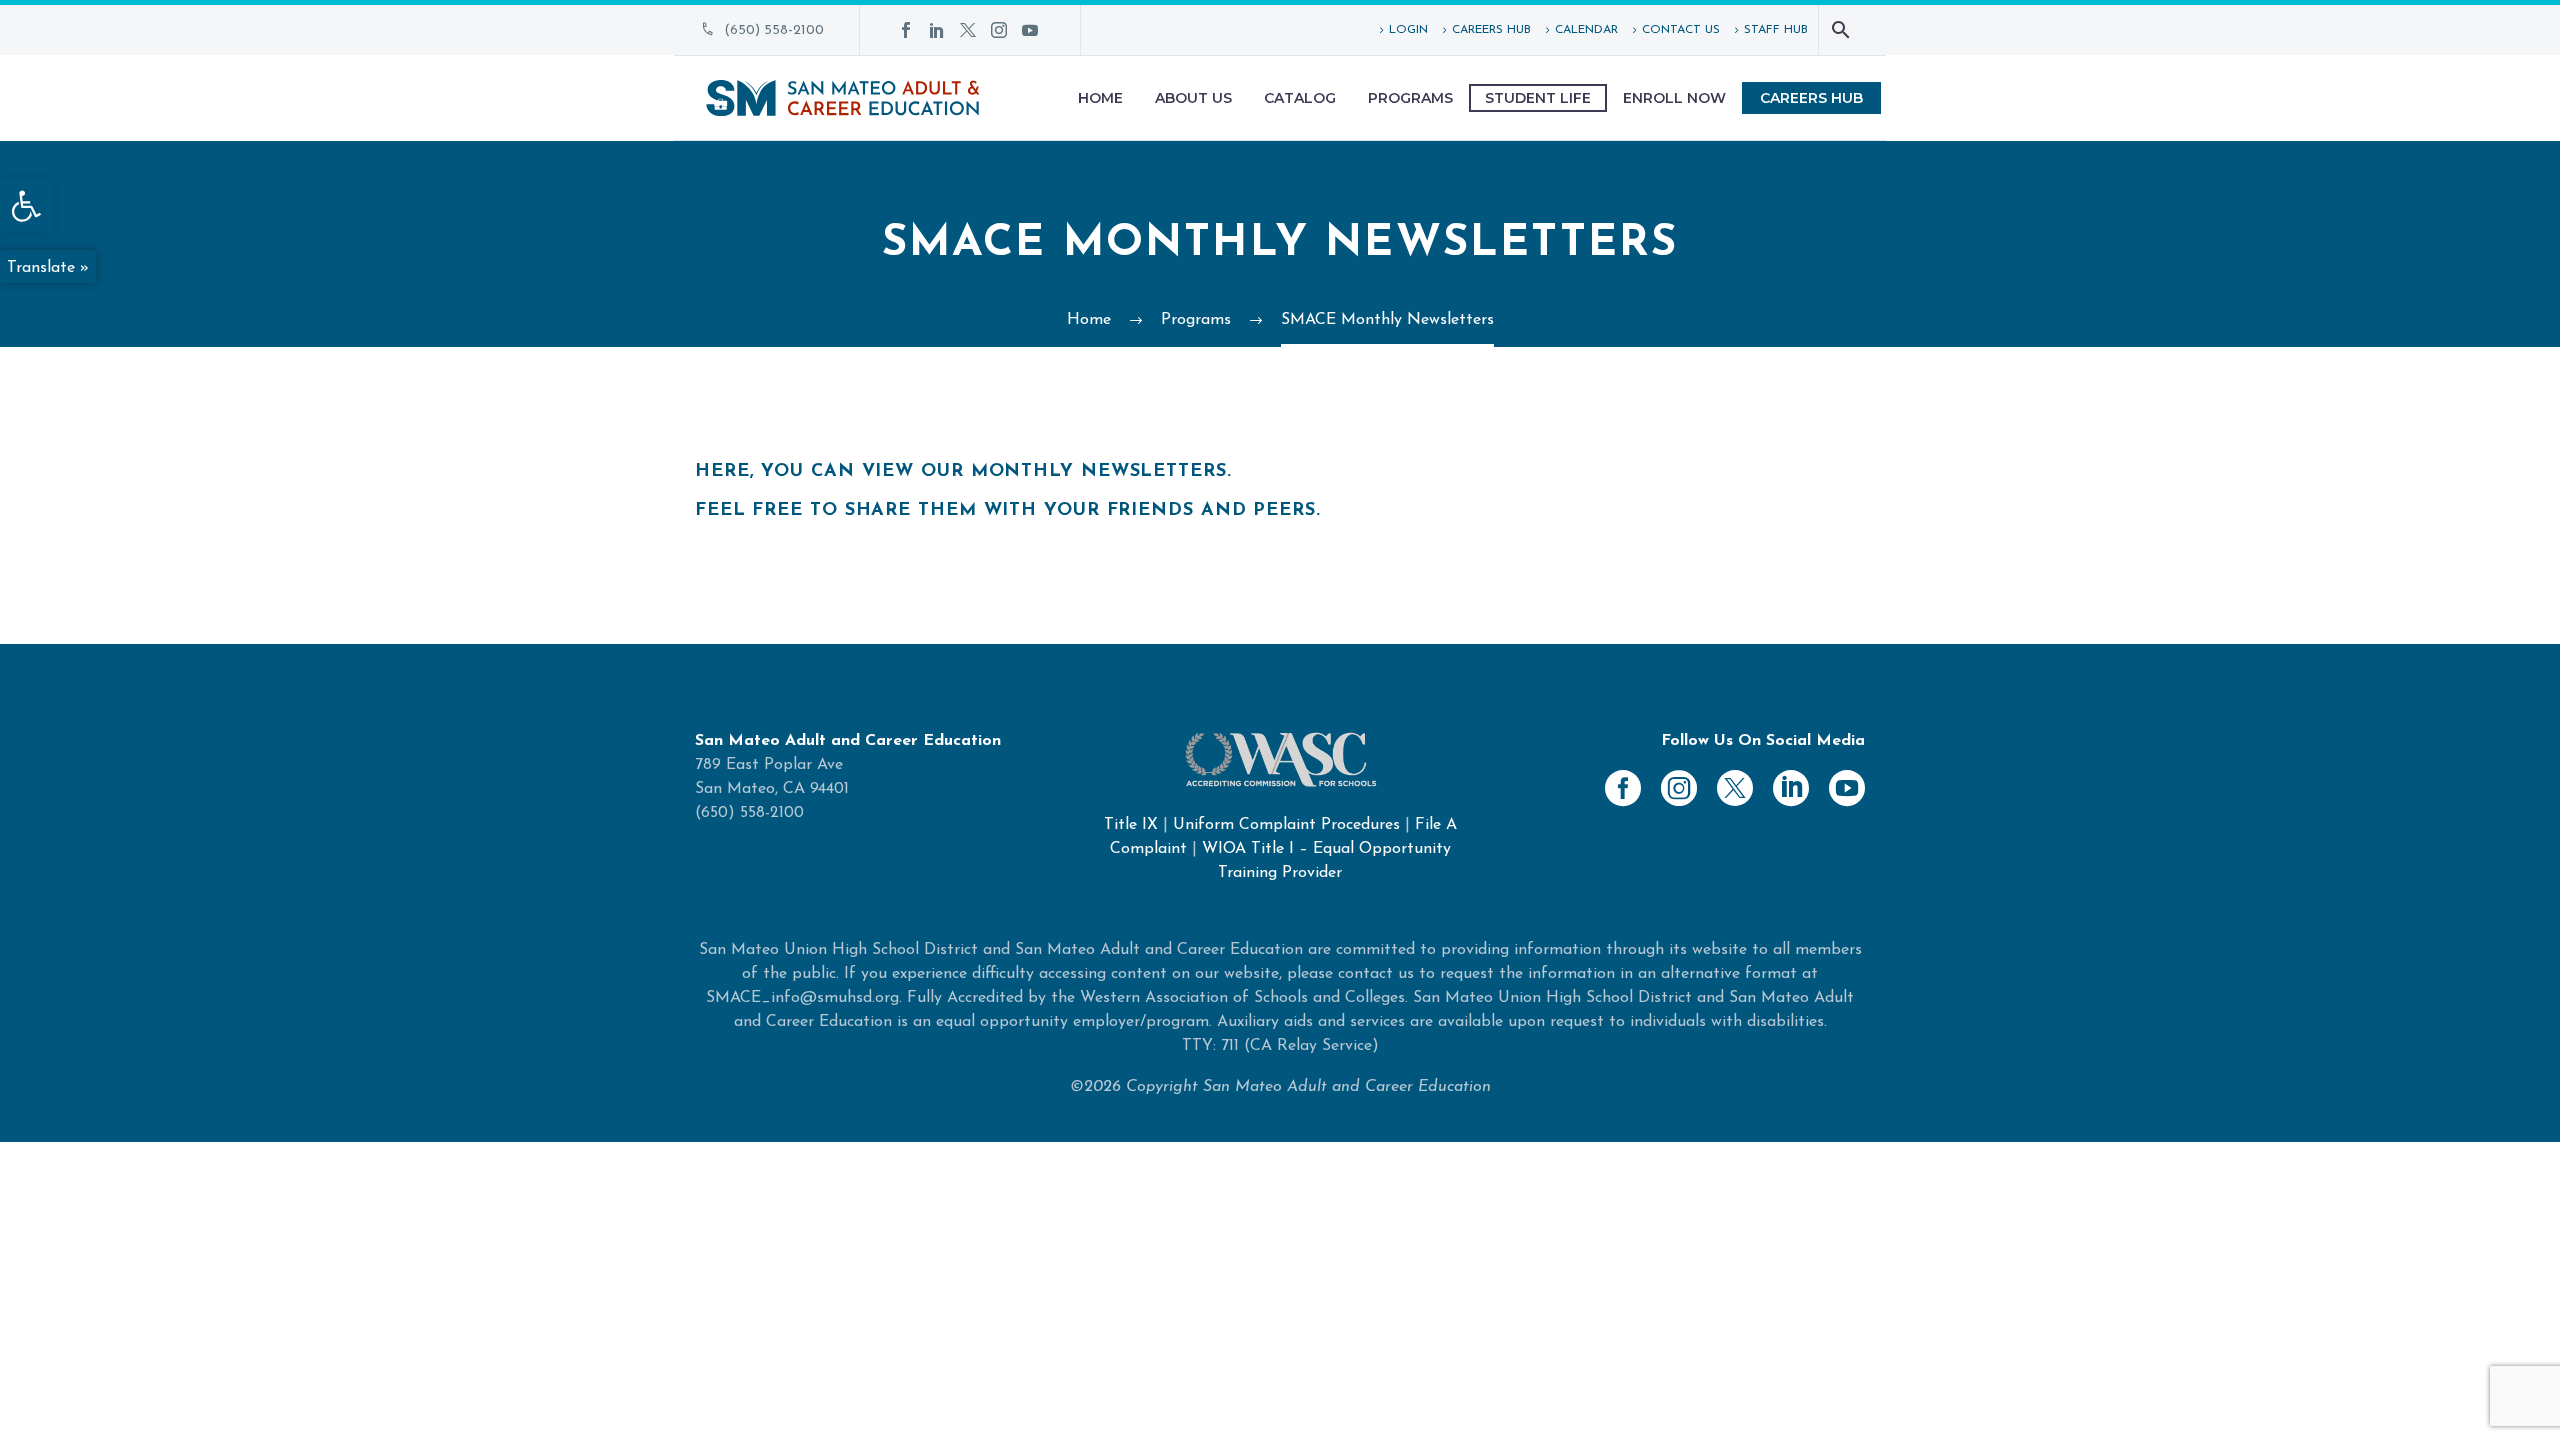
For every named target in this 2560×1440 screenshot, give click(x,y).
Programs (1410, 98)
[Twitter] (968, 30)
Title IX (1131, 825)
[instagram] (1679, 788)
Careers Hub (1811, 98)
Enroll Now (1674, 98)
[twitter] (1735, 788)
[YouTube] (1030, 30)
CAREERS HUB (1491, 30)
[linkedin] (1791, 788)
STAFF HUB (1776, 30)
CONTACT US (1681, 30)
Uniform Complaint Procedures (1286, 825)
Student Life (1538, 98)
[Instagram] (999, 30)
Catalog (1300, 98)
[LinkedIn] (937, 30)
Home (1100, 98)
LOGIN (1408, 30)
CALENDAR (1586, 30)
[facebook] (1623, 788)
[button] (26, 206)
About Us (1193, 98)
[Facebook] (906, 30)
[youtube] (1847, 788)
